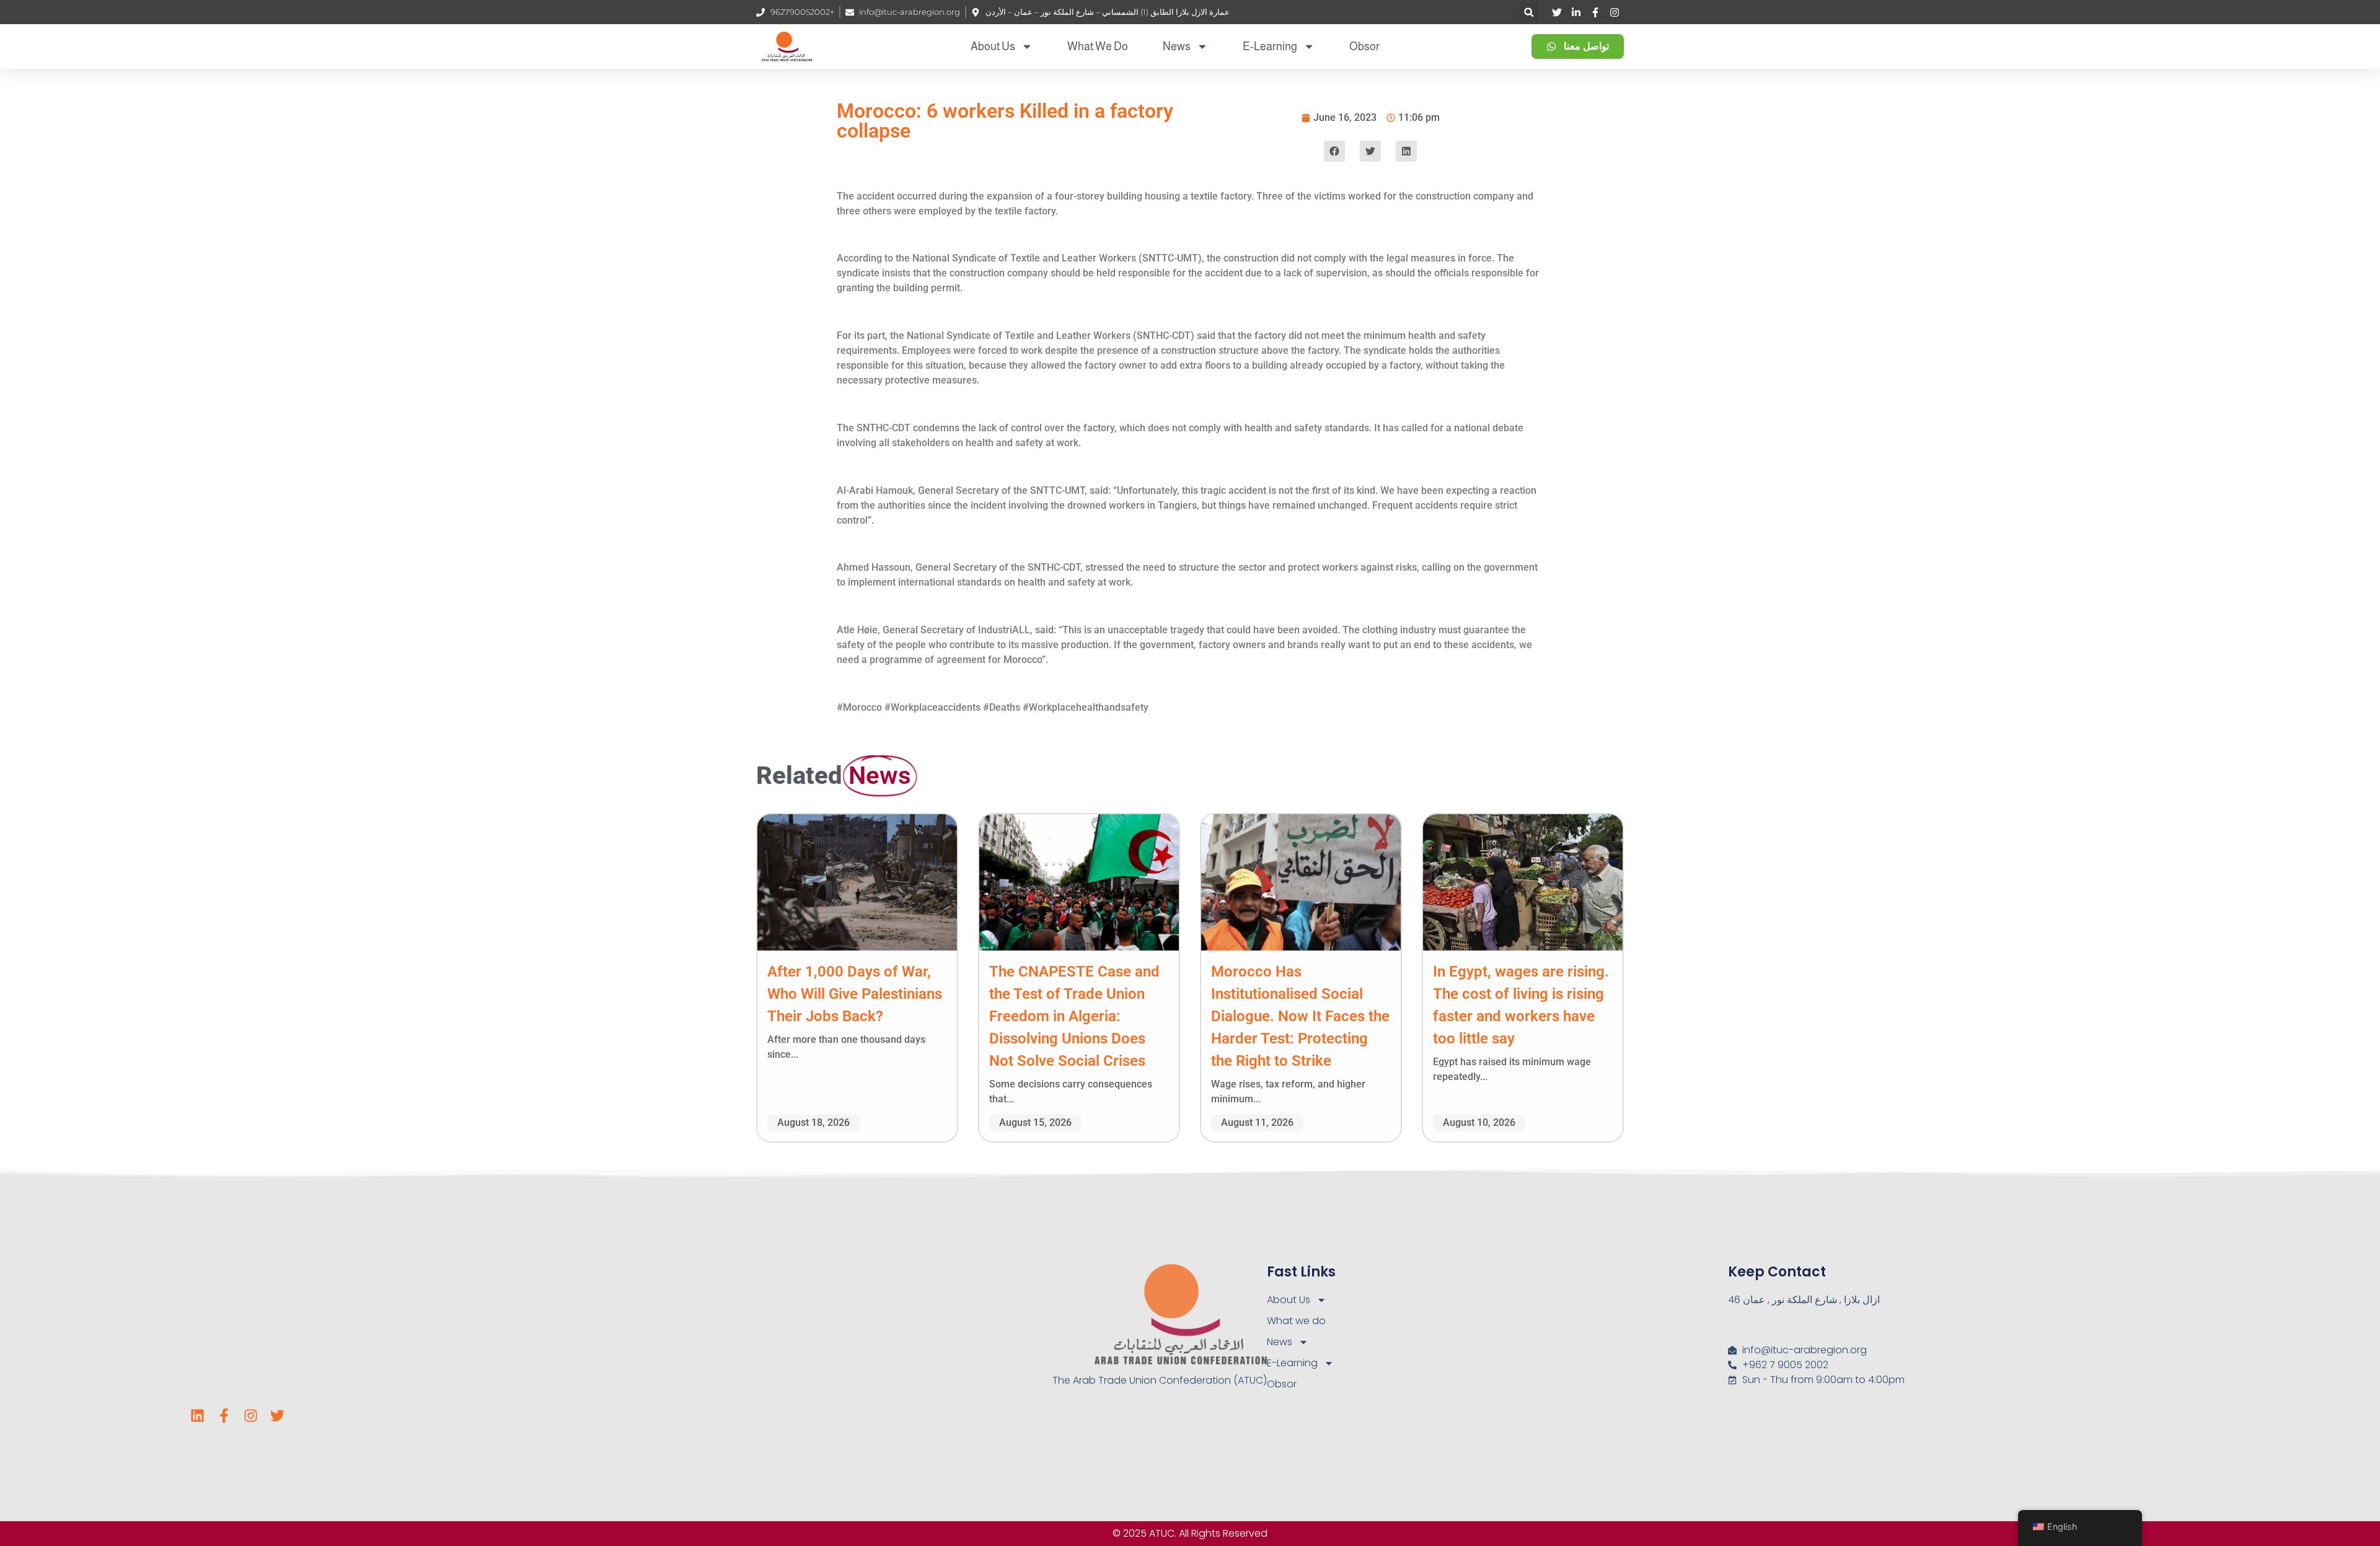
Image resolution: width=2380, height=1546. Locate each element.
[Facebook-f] (224, 1416)
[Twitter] (277, 1416)
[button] (1529, 12)
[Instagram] (251, 1416)
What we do (1098, 46)
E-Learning (1270, 46)
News (1177, 46)
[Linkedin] (197, 1416)
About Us (993, 46)
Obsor (1364, 46)
